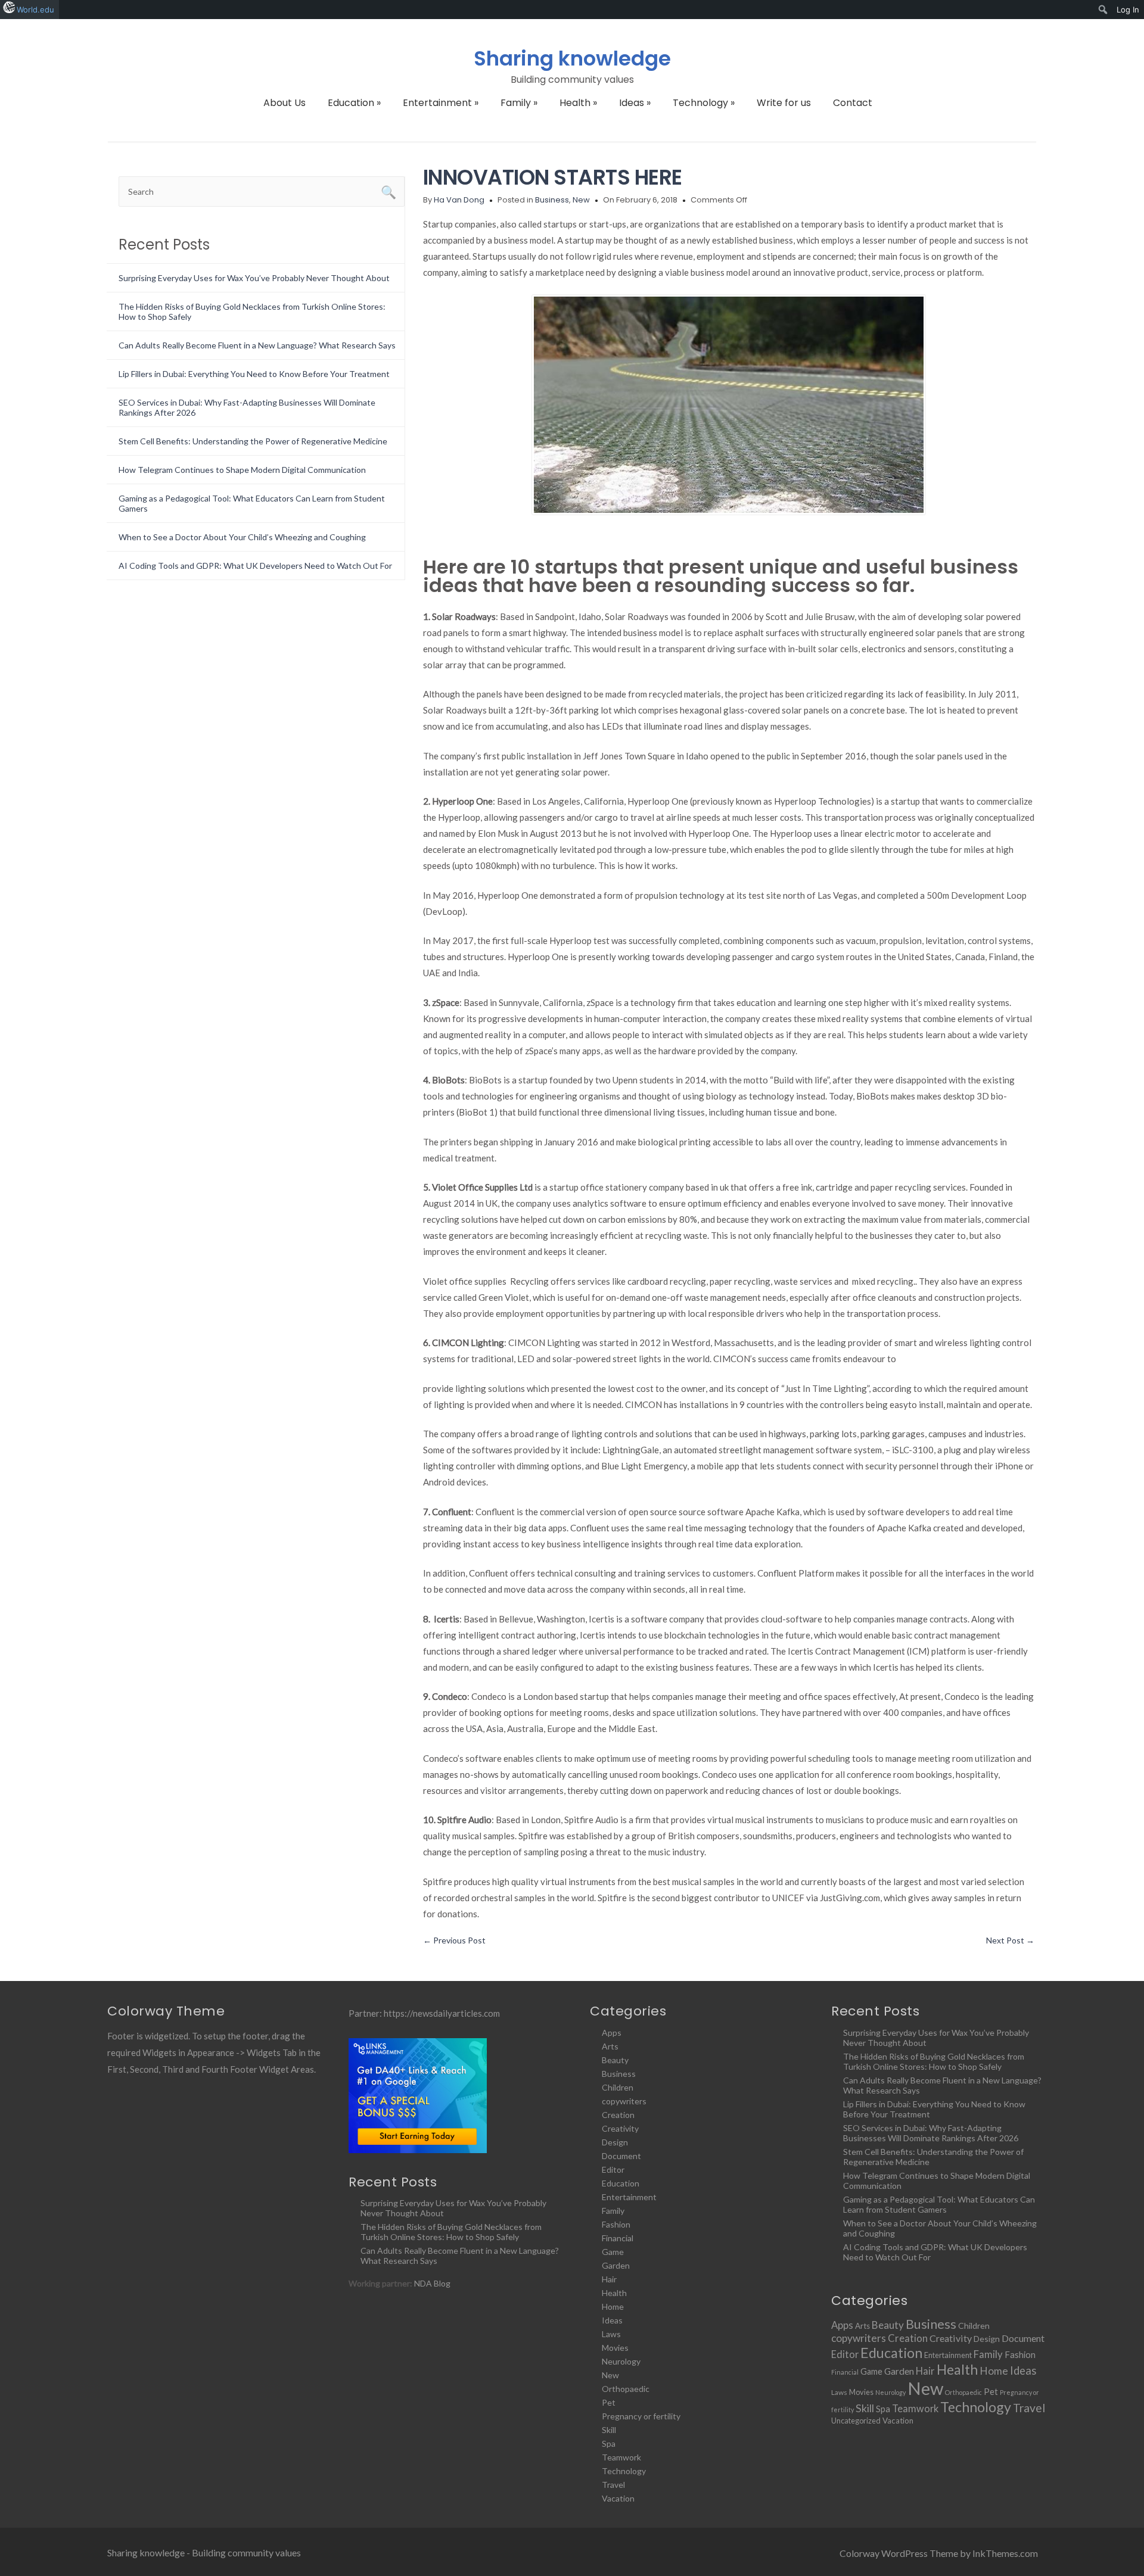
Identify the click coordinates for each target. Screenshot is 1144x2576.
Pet (609, 2402)
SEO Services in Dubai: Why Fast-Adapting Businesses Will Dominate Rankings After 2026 (931, 2133)
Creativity (620, 2128)
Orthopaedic (626, 2389)
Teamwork (621, 2457)
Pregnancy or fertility (641, 2416)
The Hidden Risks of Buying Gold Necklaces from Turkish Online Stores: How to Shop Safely (451, 2232)
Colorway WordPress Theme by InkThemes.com (939, 2553)
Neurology (621, 2361)
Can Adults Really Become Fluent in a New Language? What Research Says (257, 345)
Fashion (616, 2224)
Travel (613, 2485)
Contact (853, 103)
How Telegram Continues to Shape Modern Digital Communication (242, 470)
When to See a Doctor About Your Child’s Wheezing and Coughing (242, 537)
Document (621, 2156)
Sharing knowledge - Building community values (204, 2552)
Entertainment (441, 103)
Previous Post (454, 1940)
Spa (609, 2443)
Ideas (635, 103)
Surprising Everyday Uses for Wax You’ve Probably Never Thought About (254, 278)
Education (354, 103)
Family (519, 103)
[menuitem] (1103, 10)
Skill (609, 2430)
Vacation (618, 2498)
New (581, 200)
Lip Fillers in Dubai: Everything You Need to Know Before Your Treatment (254, 374)
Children (618, 2087)
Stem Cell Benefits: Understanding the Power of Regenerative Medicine (253, 441)
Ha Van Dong (459, 200)
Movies (615, 2348)
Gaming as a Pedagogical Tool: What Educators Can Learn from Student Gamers (939, 2204)
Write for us (784, 103)
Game (613, 2252)
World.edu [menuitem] (35, 10)
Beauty (615, 2060)
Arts (610, 2046)
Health (578, 103)
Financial (618, 2238)
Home (613, 2306)
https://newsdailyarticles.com (442, 2013)
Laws (611, 2334)
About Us (285, 103)
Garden (616, 2265)
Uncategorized (856, 2421)
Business (552, 200)
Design (615, 2142)
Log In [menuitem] (1128, 10)
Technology (704, 103)
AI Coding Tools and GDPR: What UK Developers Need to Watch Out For (255, 566)
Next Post (1010, 1940)
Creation (618, 2115)
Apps (612, 2033)
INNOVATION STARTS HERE (553, 177)
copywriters (624, 2101)
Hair (609, 2279)
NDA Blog (432, 2283)
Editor (613, 2169)
